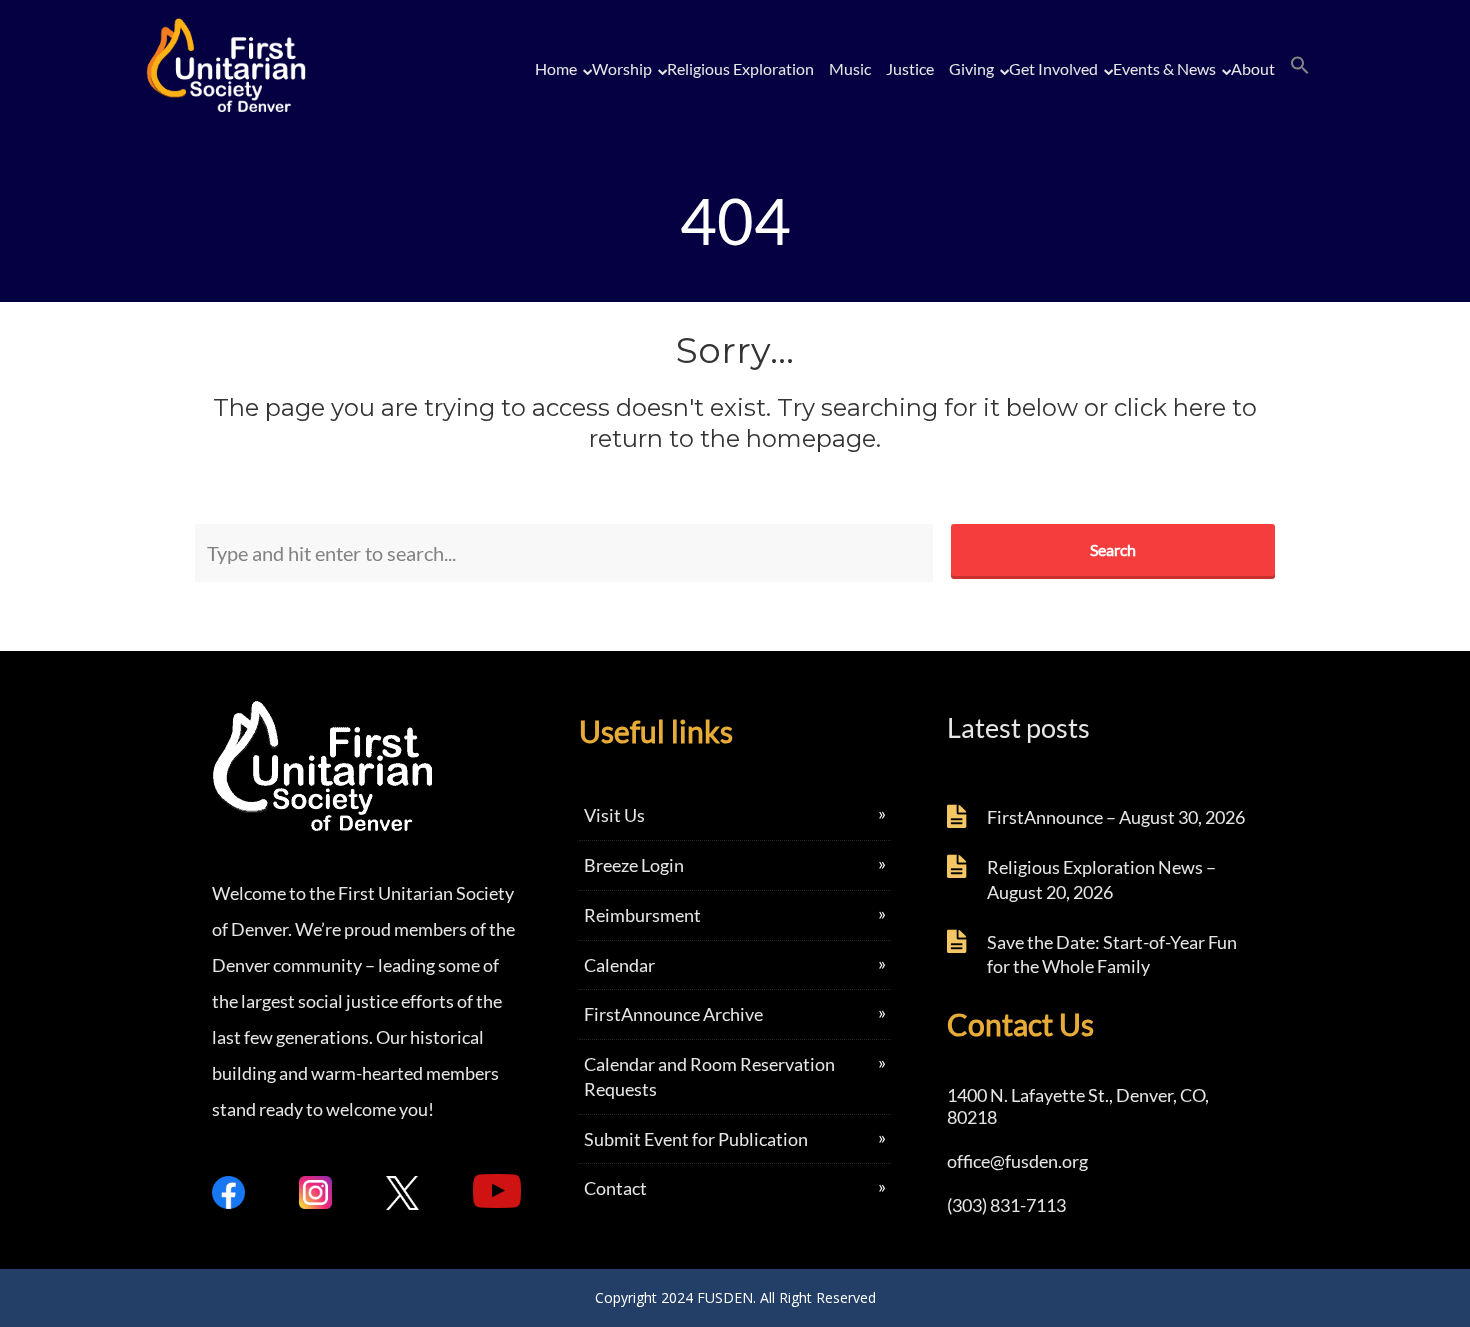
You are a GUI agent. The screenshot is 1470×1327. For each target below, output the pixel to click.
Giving (971, 68)
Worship (622, 68)
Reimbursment (642, 915)
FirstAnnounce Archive (673, 1014)
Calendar (619, 965)
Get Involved (1053, 68)
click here (1170, 407)
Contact (615, 1188)
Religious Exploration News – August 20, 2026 (1101, 879)
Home (556, 68)
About (1253, 68)
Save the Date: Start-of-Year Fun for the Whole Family (1112, 954)
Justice (910, 68)
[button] (1300, 66)
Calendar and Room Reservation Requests (709, 1076)
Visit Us (614, 815)
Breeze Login (634, 865)
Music (850, 68)
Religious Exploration (740, 68)
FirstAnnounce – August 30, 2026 (1116, 817)
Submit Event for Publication (696, 1139)
